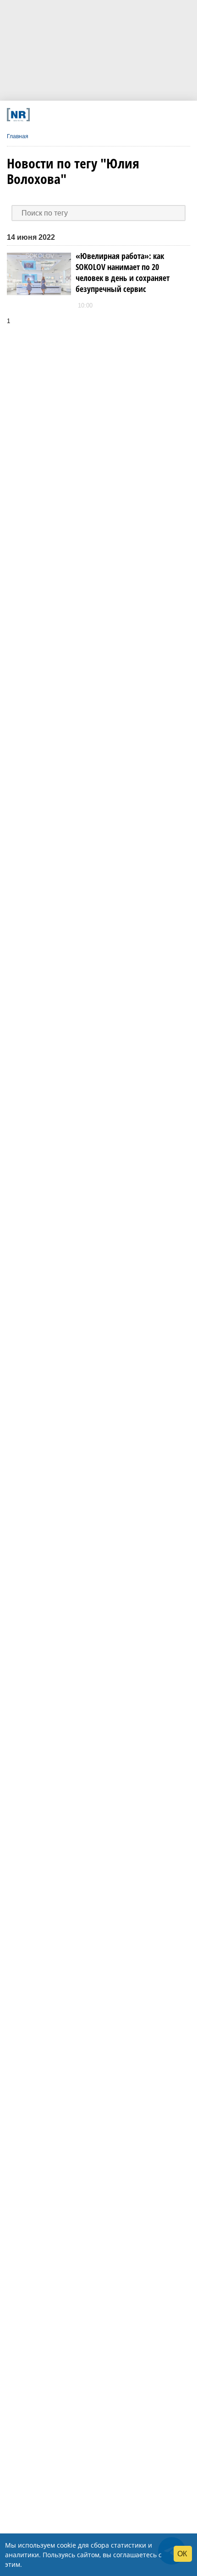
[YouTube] (112, 115)
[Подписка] (146, 115)
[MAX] (76, 115)
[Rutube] (129, 115)
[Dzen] (94, 115)
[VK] (59, 115)
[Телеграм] (41, 115)
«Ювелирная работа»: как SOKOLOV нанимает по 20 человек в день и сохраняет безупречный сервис (123, 272)
